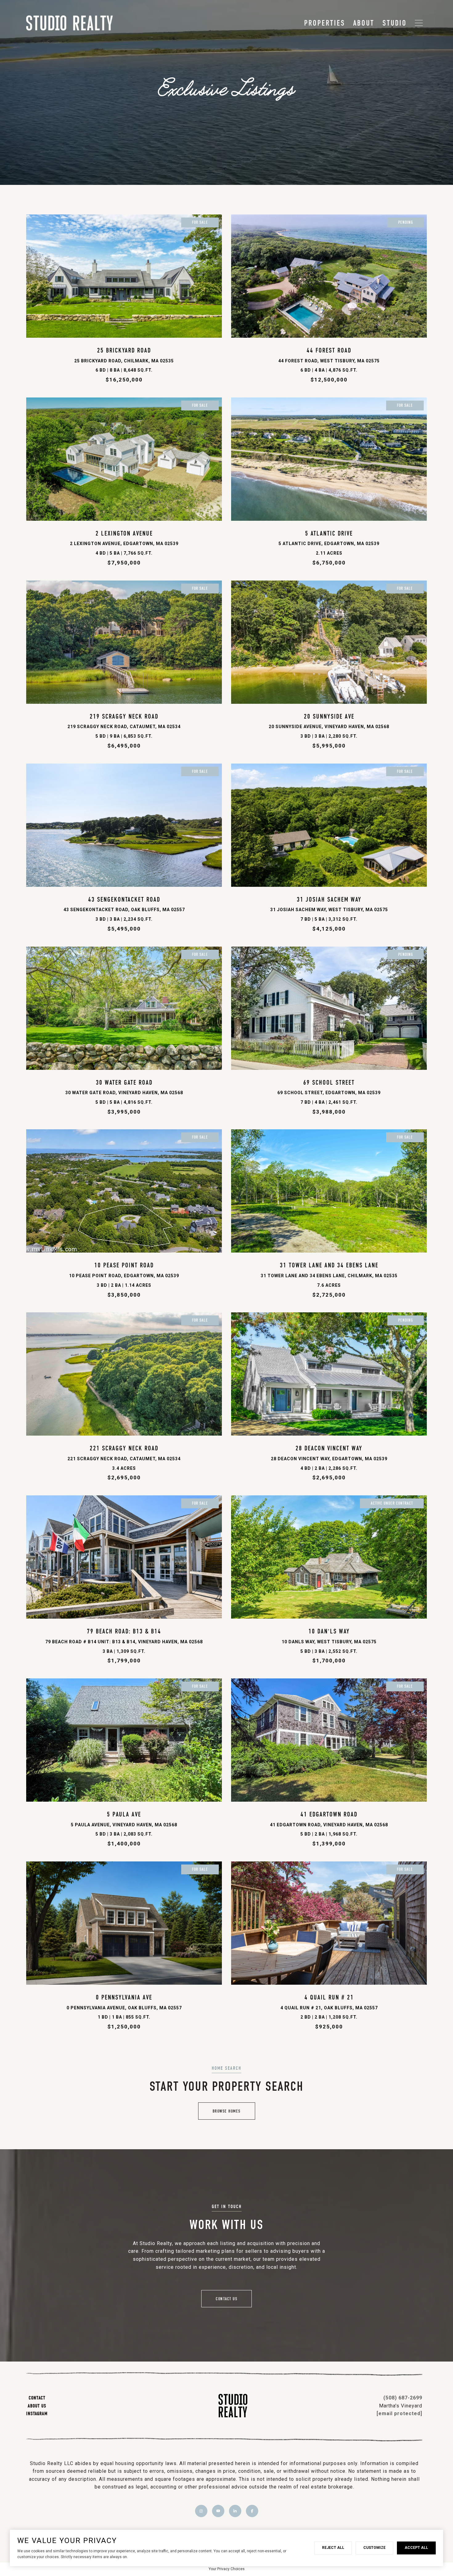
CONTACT (37, 2398)
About (364, 23)
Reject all (333, 2548)
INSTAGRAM (37, 2413)
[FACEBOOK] (252, 2511)
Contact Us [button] (226, 2299)
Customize (374, 2548)
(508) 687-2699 (403, 2398)
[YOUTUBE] (218, 2511)
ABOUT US (37, 2406)
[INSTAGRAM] (201, 2511)
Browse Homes (227, 2111)
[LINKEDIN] (235, 2511)
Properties (325, 23)
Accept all (416, 2548)
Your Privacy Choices (227, 2569)
